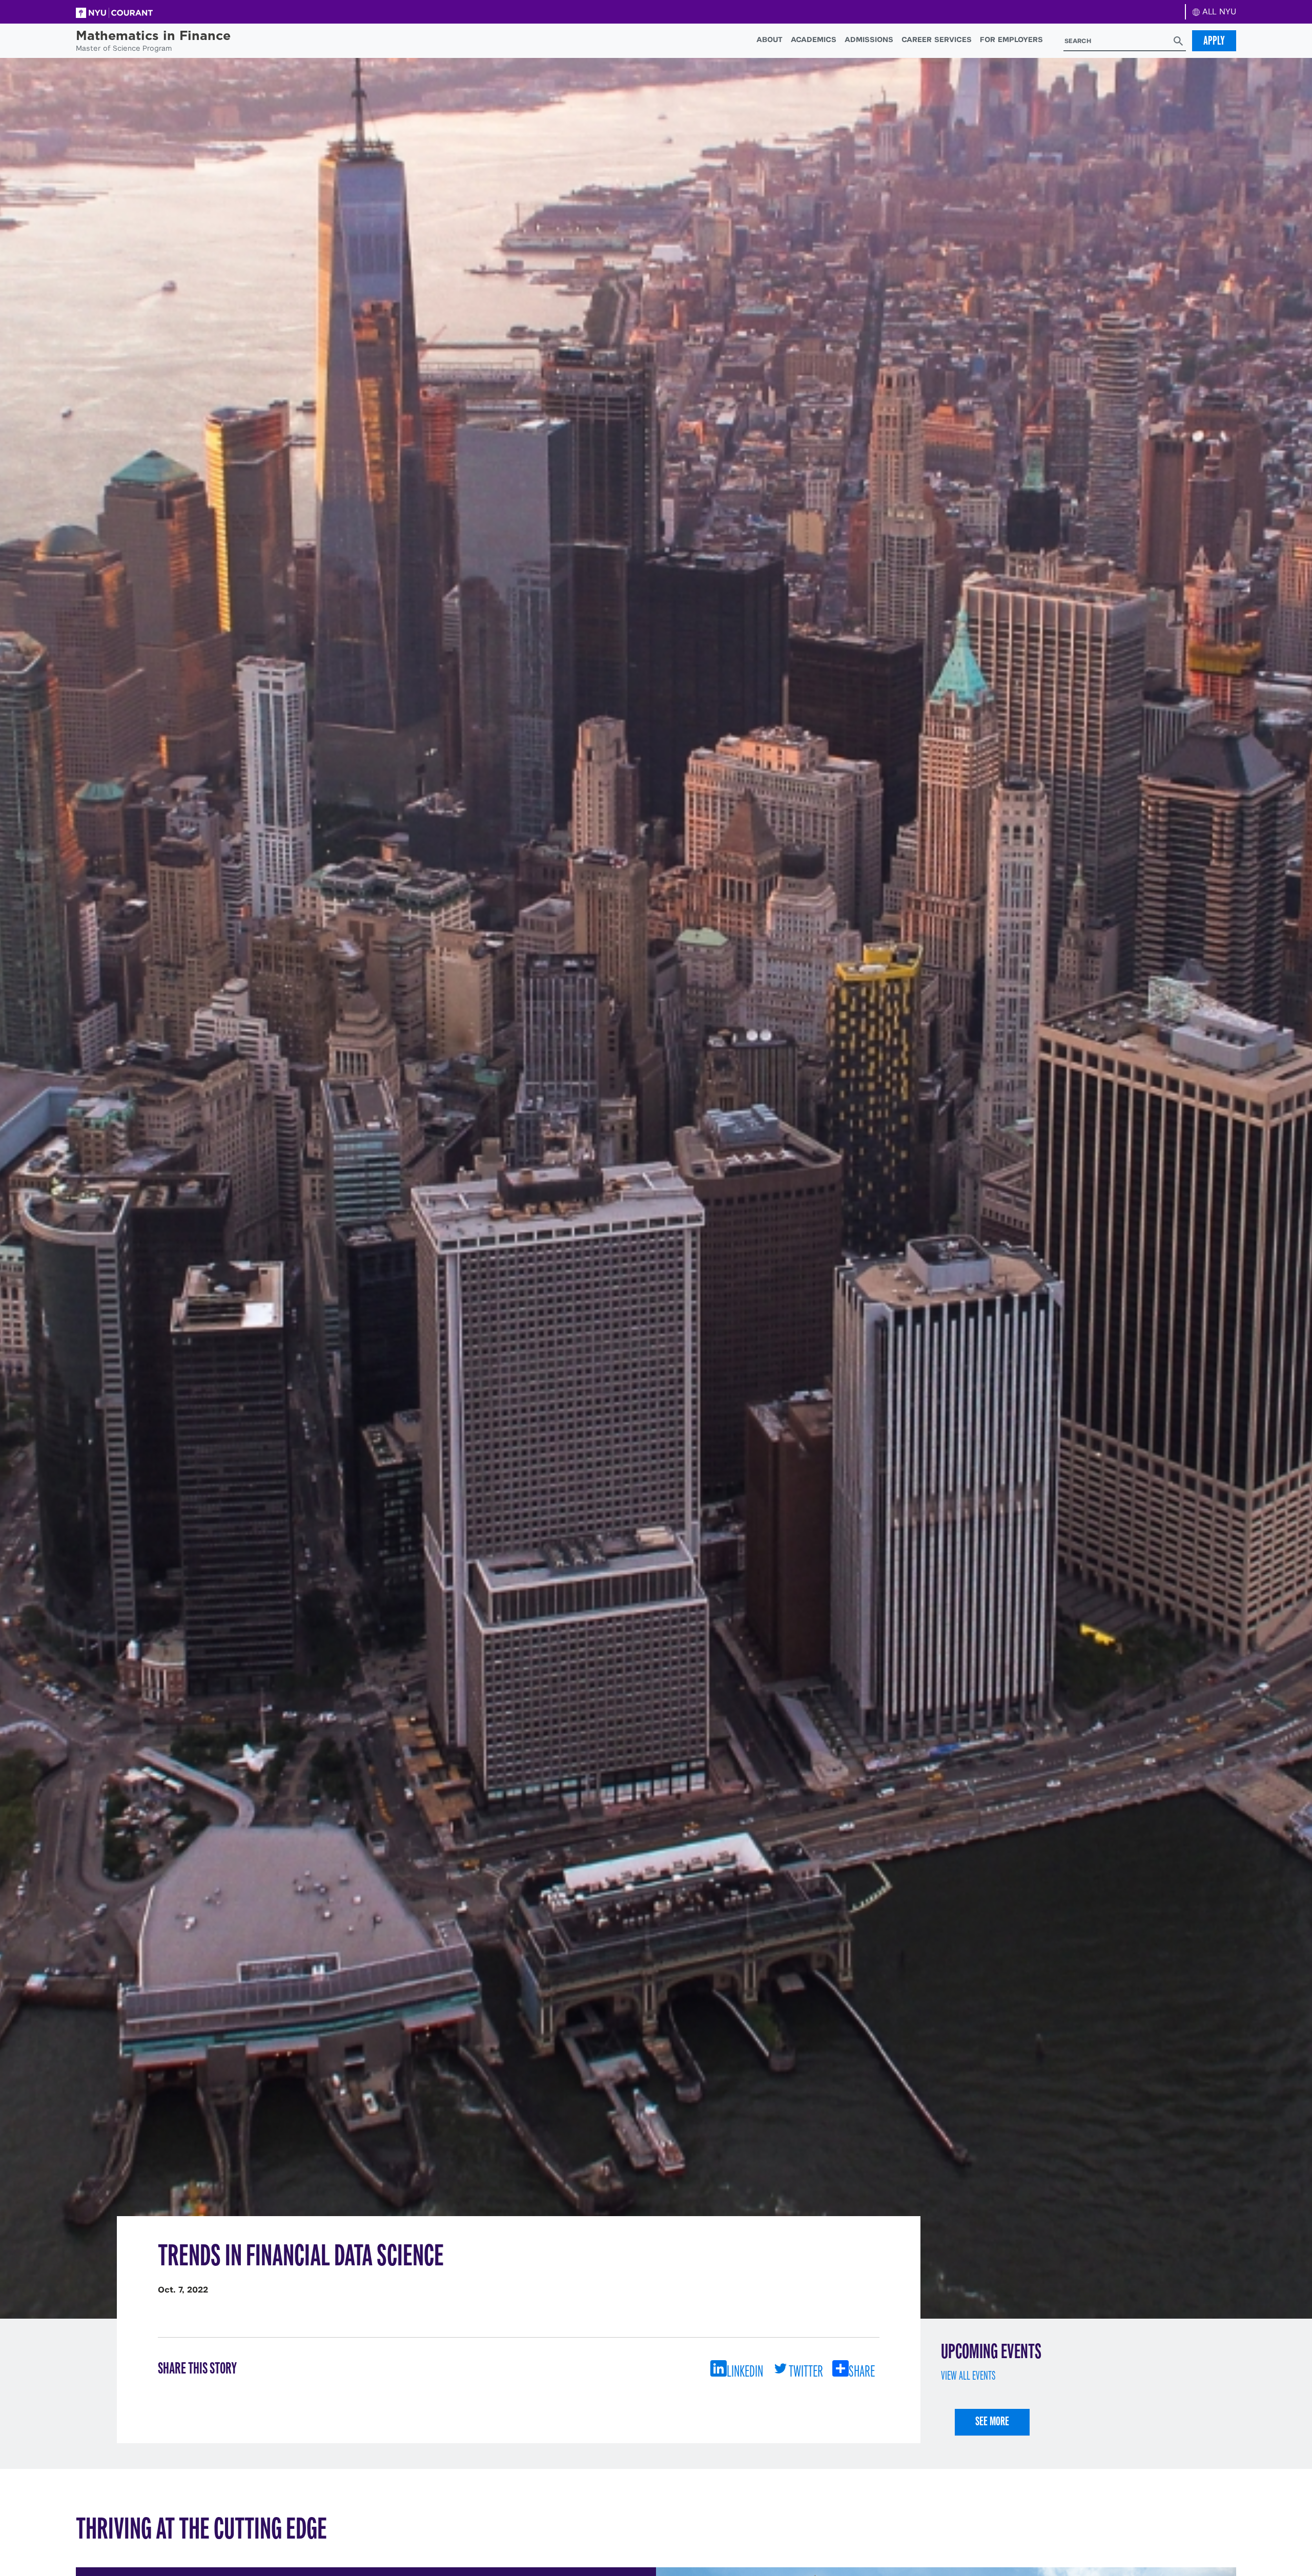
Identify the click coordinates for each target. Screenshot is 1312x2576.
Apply (1214, 40)
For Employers (1011, 39)
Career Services (937, 39)
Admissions (869, 39)
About (770, 39)
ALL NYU (1218, 12)
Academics (814, 39)
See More (992, 2421)
